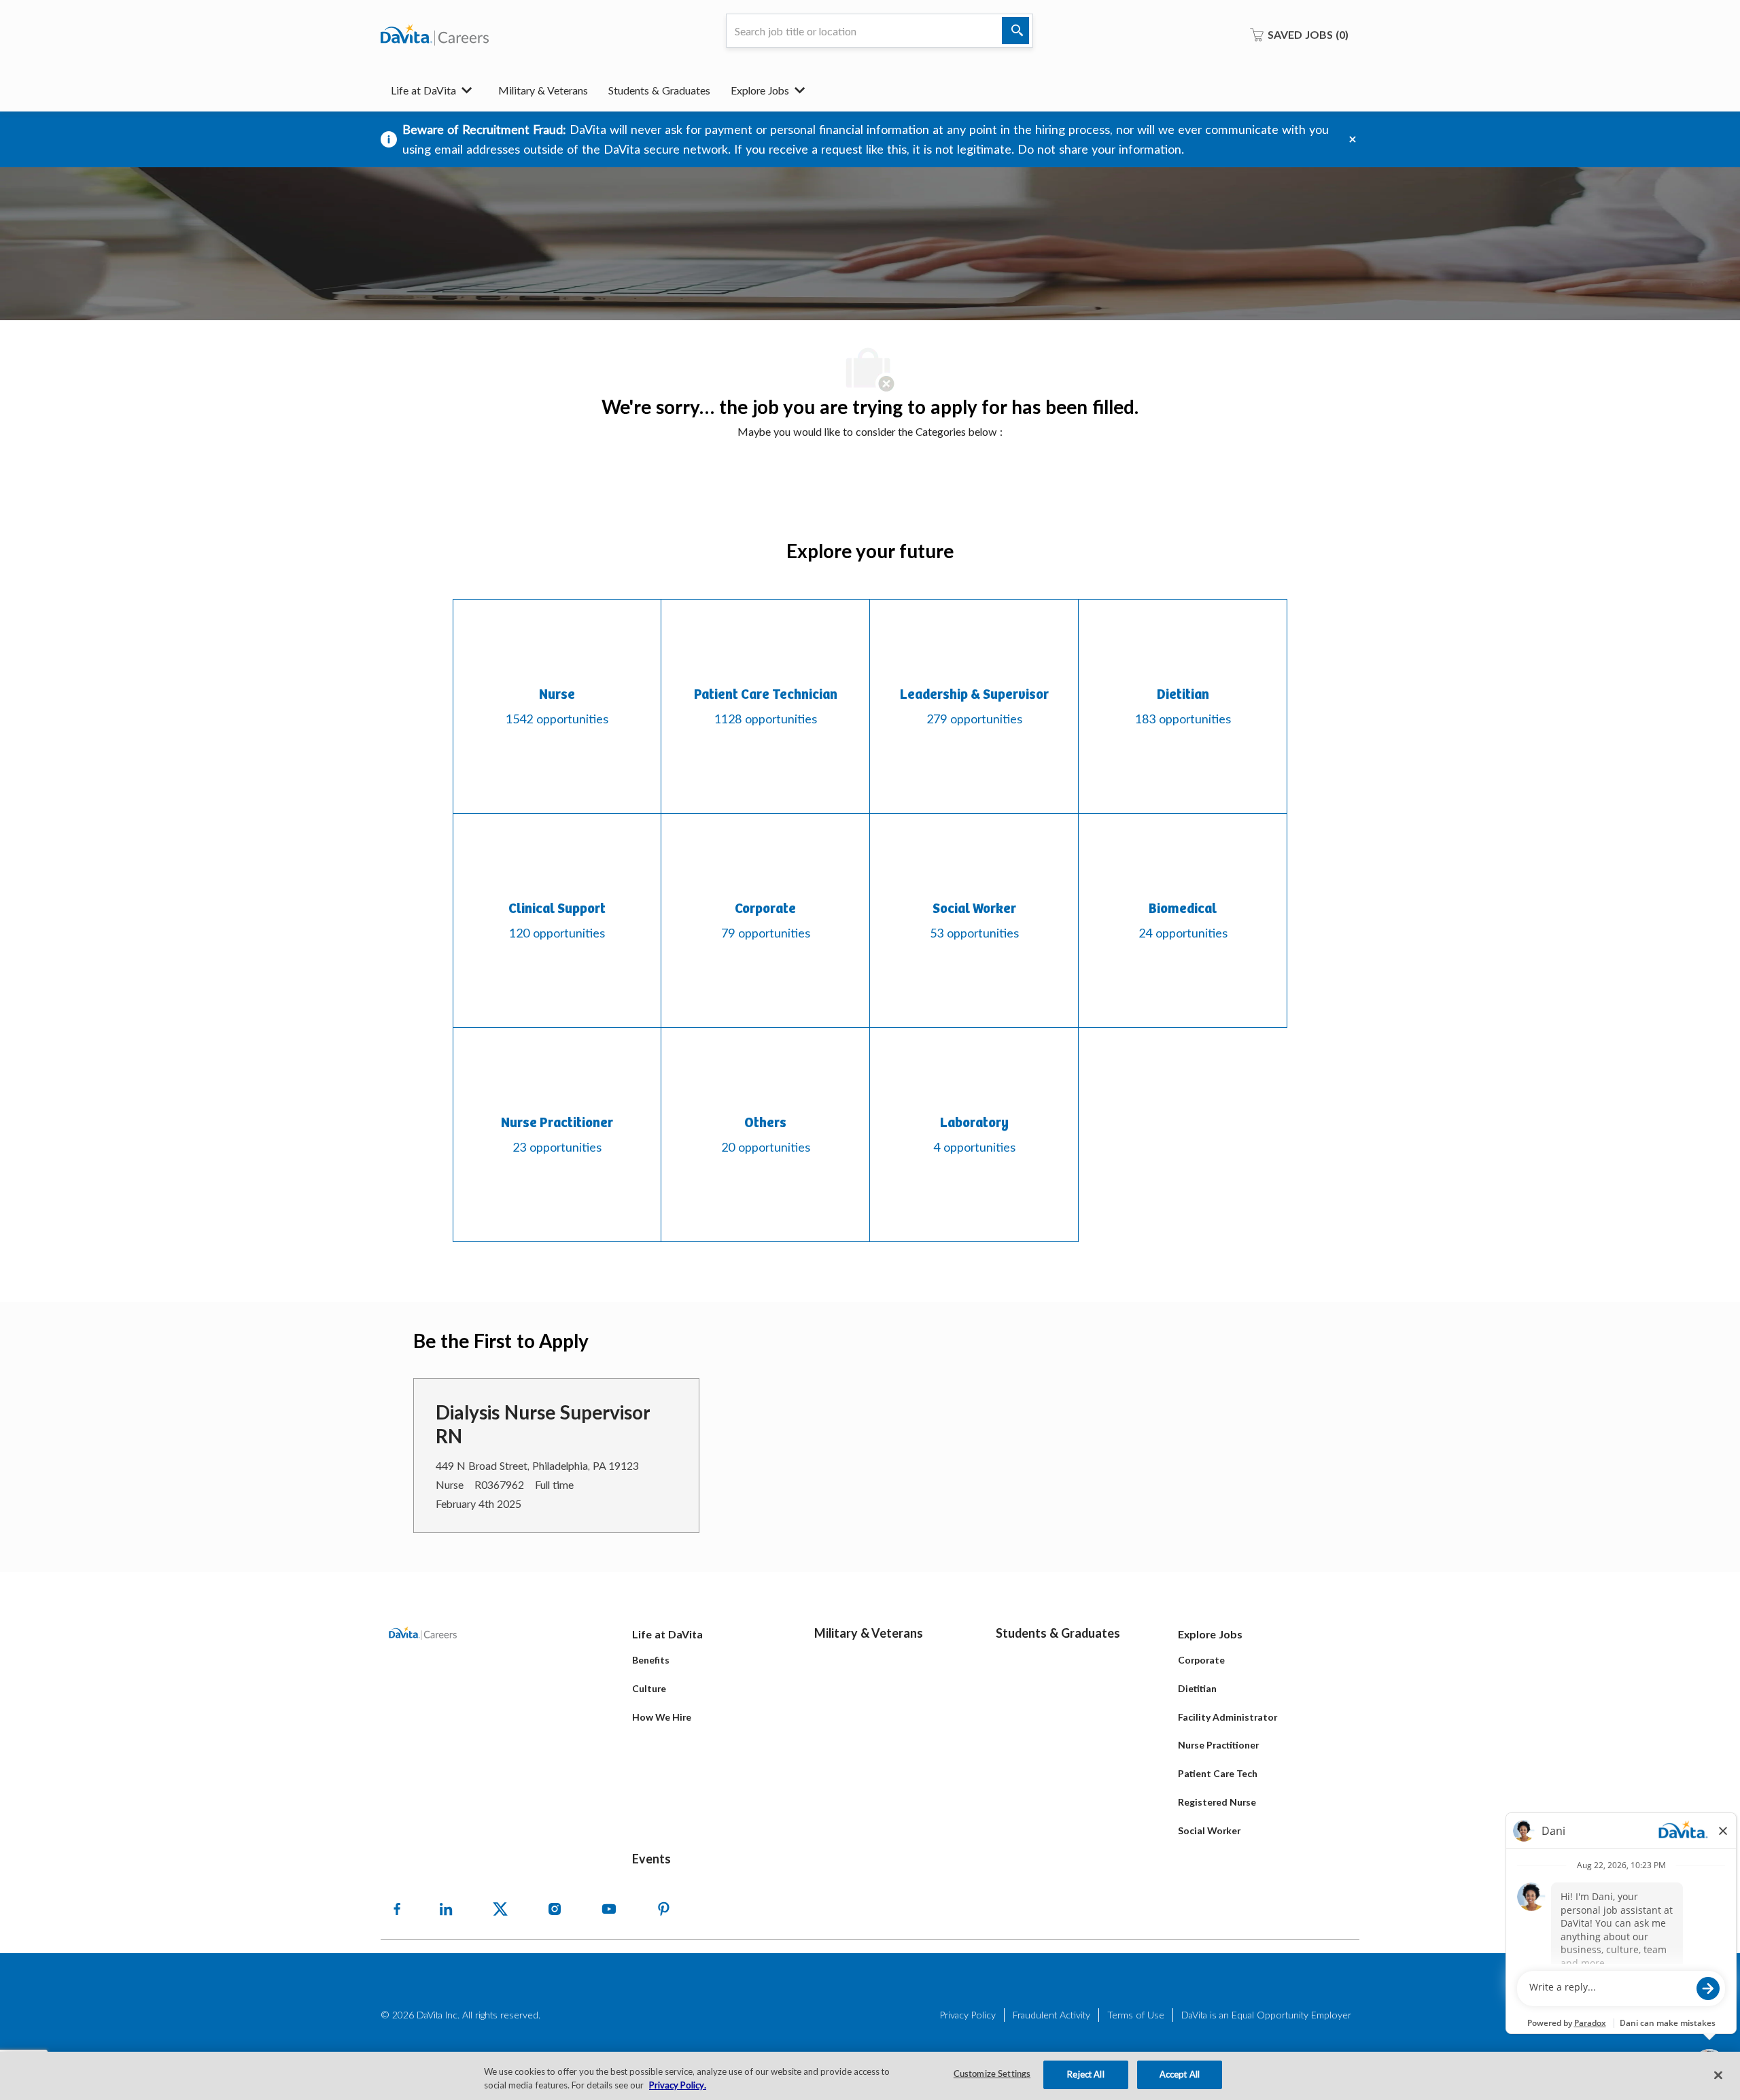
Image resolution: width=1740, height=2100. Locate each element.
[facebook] (397, 1909)
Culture (649, 1688)
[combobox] (880, 31)
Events (651, 1859)
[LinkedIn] (446, 1909)
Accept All (1180, 2074)
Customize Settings (992, 2075)
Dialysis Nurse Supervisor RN (543, 1424)
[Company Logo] (435, 35)
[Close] (1718, 2075)
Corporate (1201, 1660)
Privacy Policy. (678, 2085)
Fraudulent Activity (1051, 2015)
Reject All (1085, 2074)
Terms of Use (1136, 2015)
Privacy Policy (968, 2015)
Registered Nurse (1217, 1802)
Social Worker (1209, 1830)
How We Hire (662, 1717)
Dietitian (1197, 1688)
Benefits (651, 1660)
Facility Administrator (1228, 1717)
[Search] (1015, 31)
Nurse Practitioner (1218, 1745)
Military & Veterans (543, 90)
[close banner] (1353, 139)
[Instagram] (555, 1909)
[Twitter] (500, 1909)
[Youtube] (609, 1909)
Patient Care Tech (1218, 1773)
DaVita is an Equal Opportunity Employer (1266, 2015)
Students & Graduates (659, 90)
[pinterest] (663, 1909)
